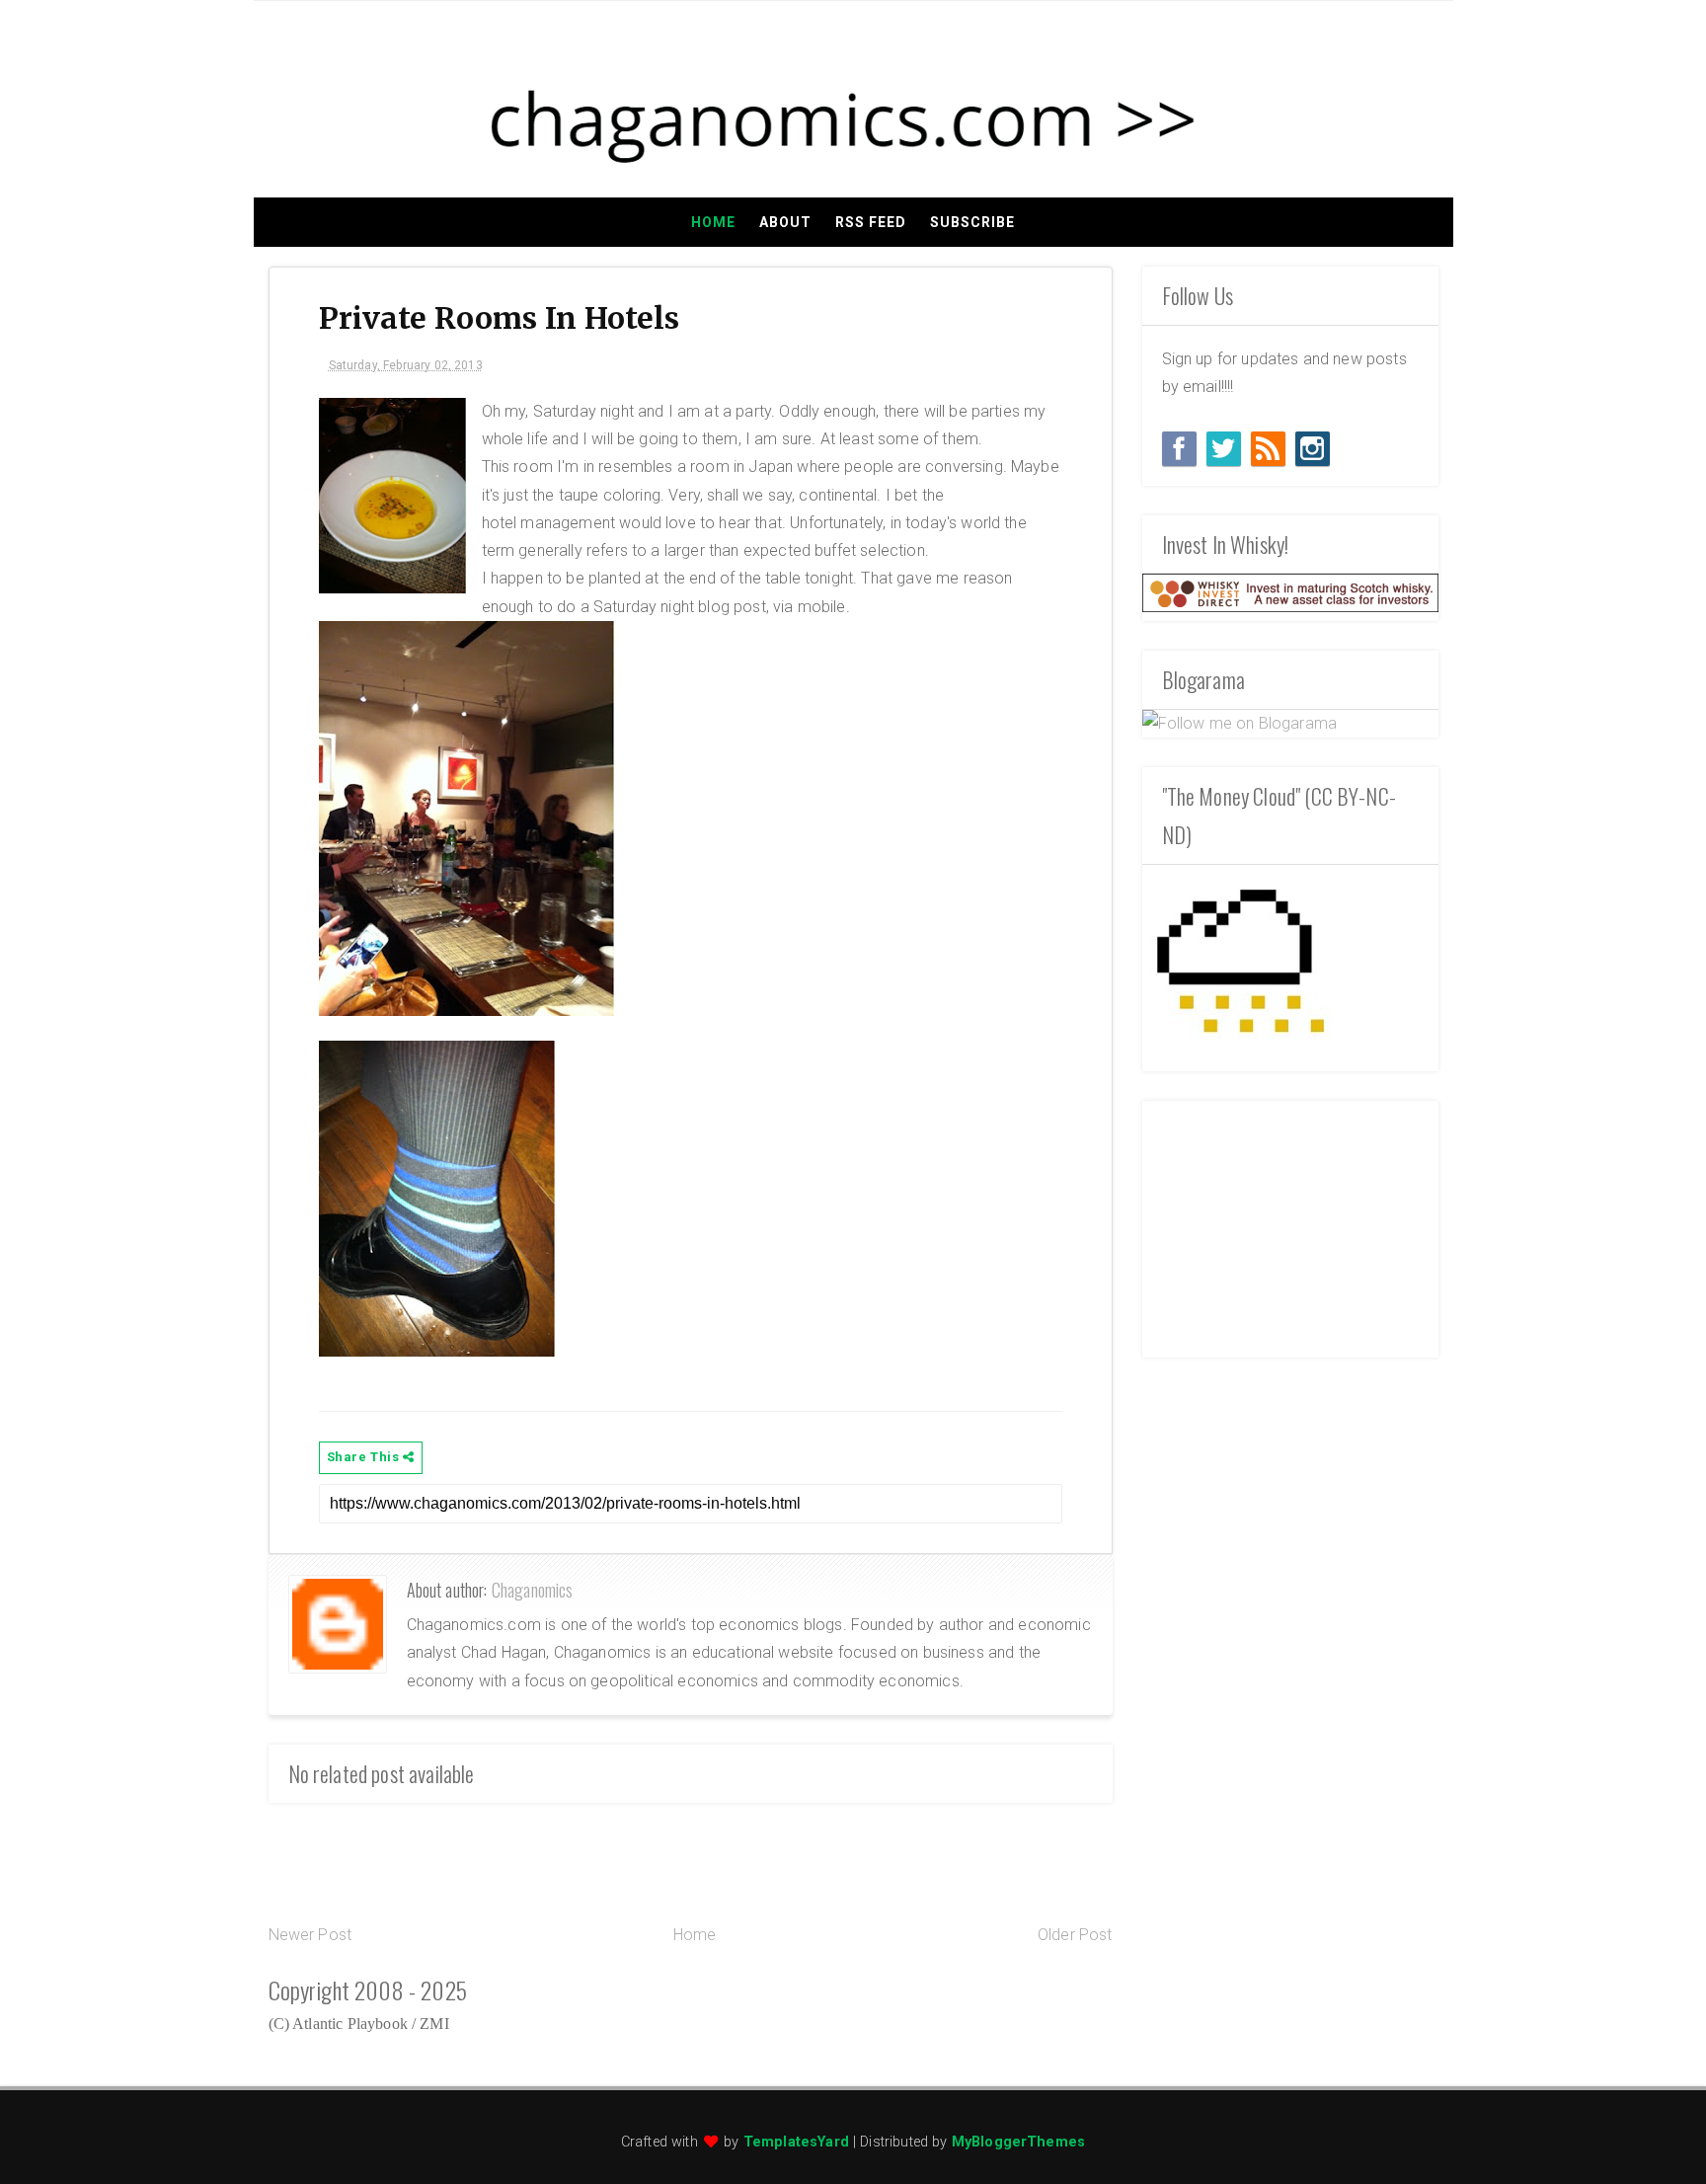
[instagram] (1313, 449)
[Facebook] (1179, 449)
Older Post (1075, 1935)
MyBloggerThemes (1018, 2142)
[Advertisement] (1290, 1224)
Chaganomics (533, 1590)
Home (713, 222)
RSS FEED (871, 222)
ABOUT (785, 222)
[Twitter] (1224, 449)
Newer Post (310, 1935)
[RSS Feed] (1268, 449)
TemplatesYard (796, 2142)
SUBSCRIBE (972, 222)
